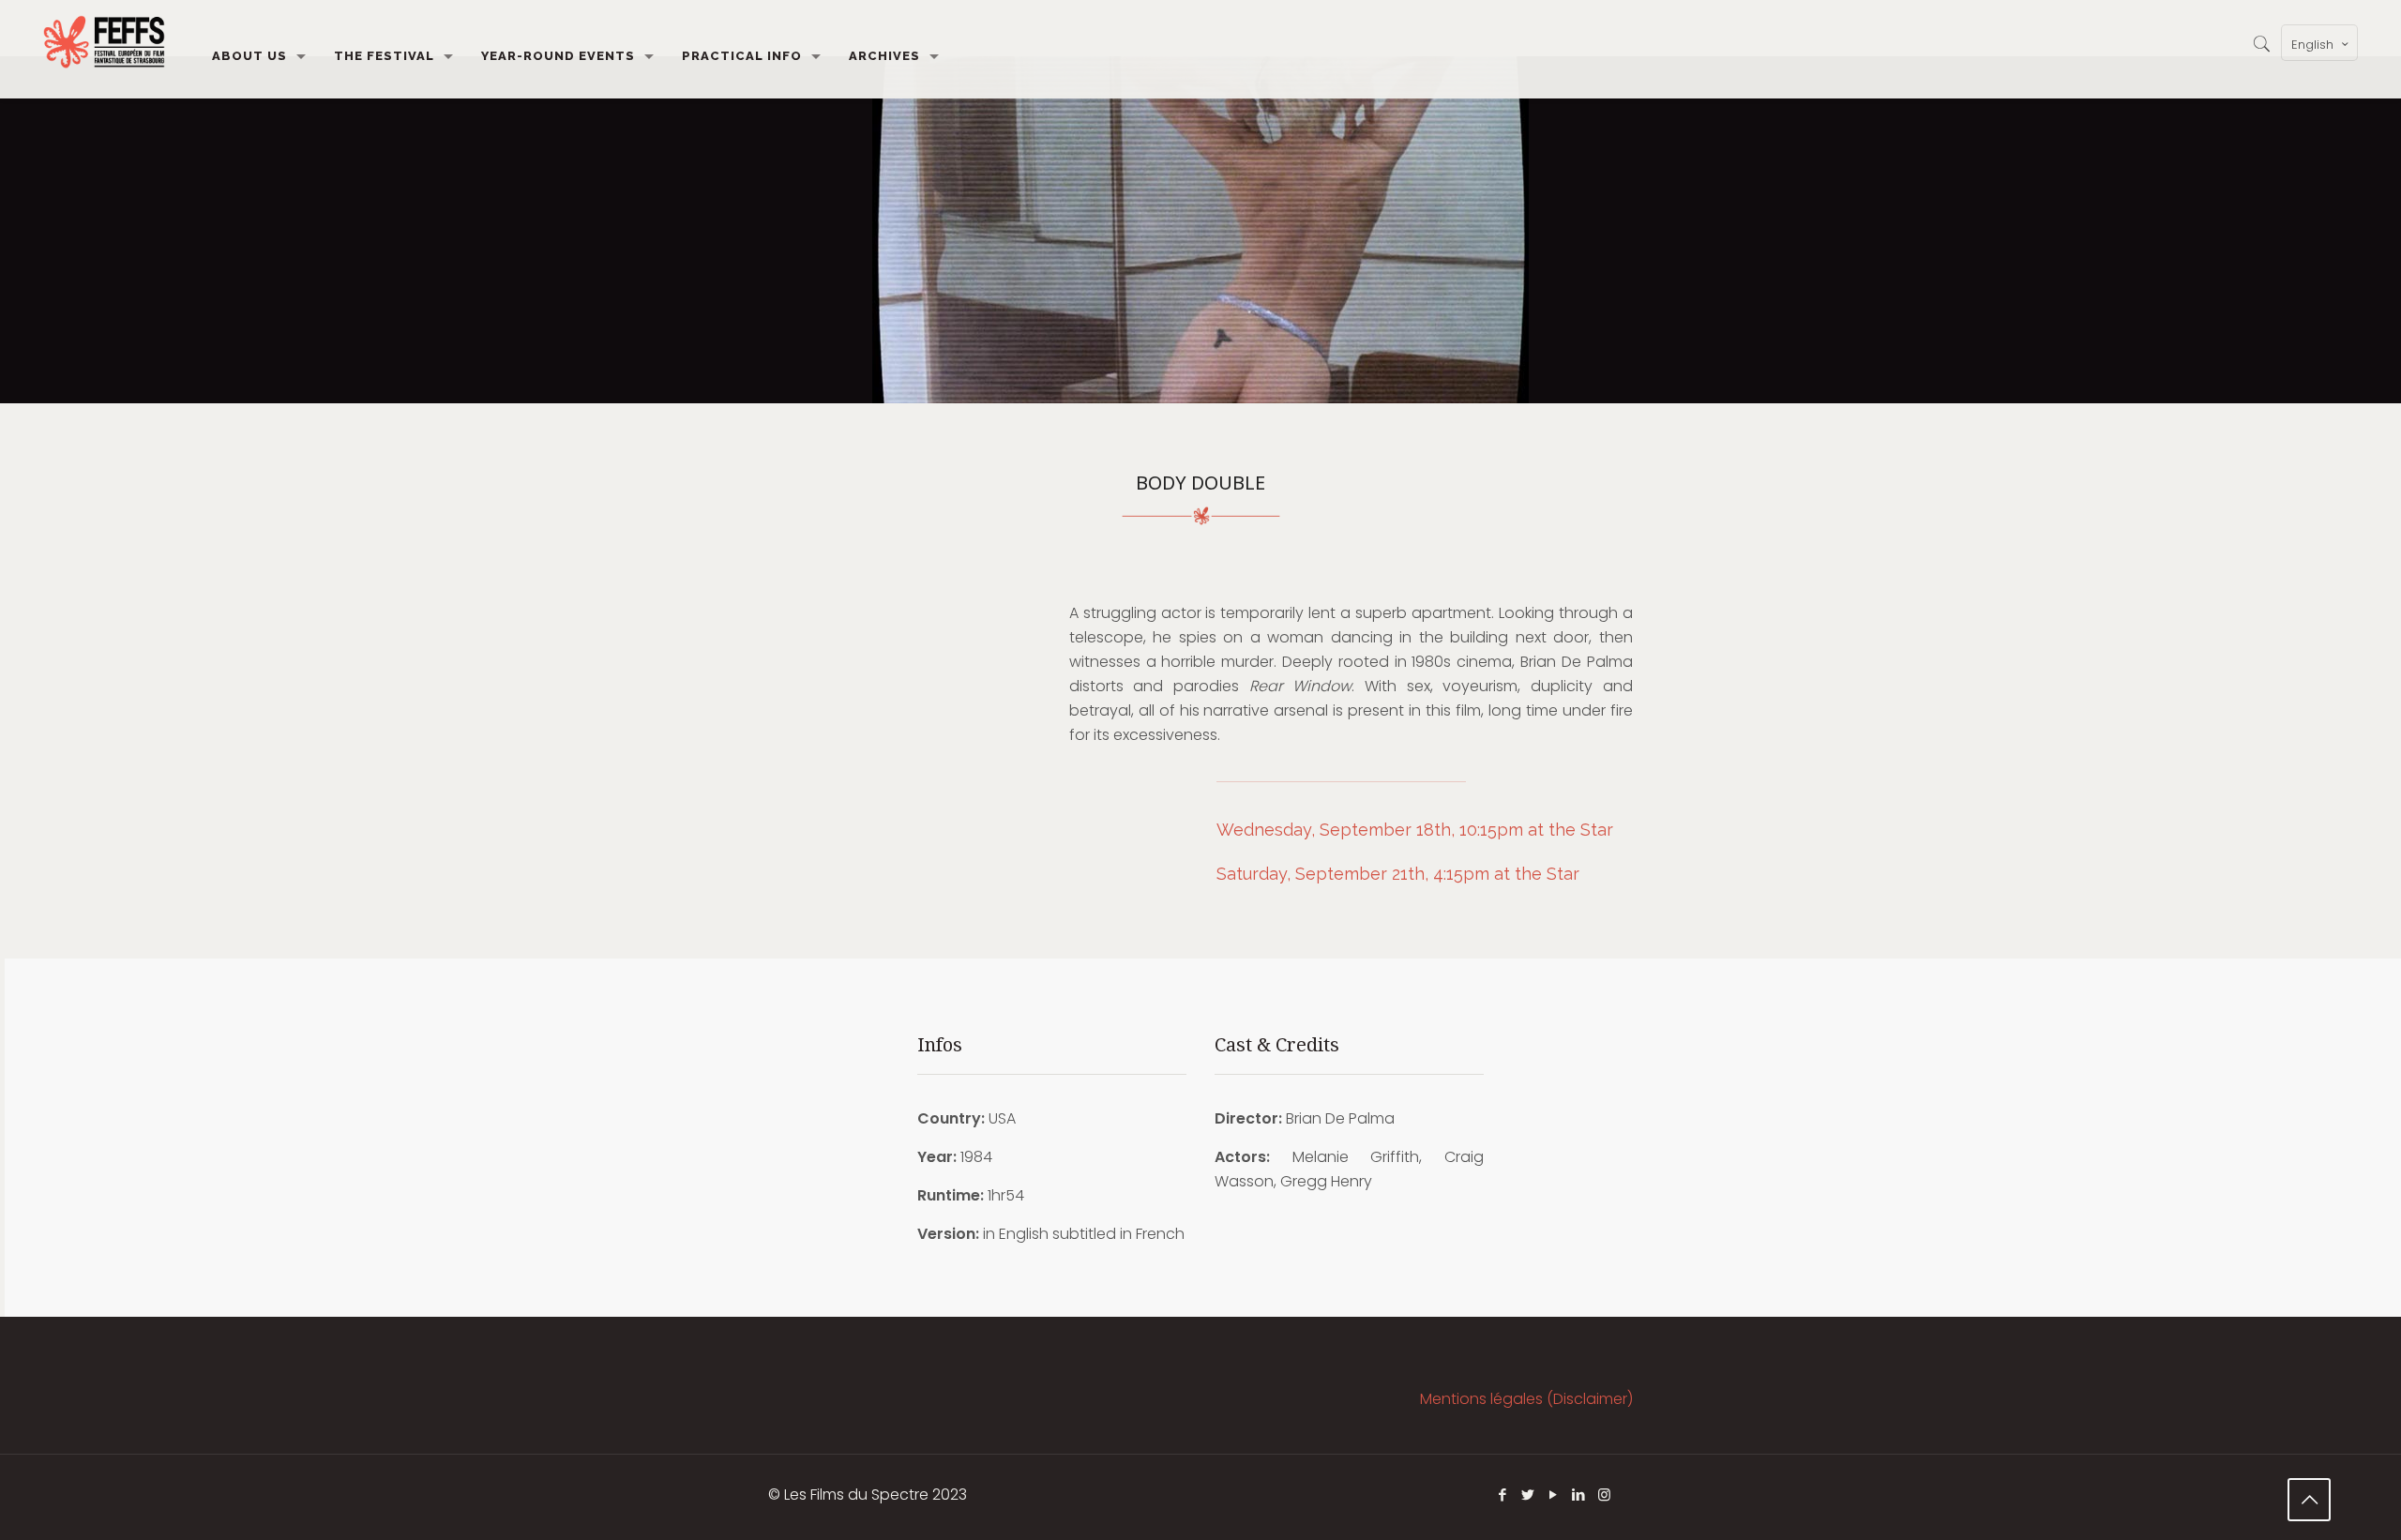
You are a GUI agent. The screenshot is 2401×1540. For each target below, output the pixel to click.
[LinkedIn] (1579, 1495)
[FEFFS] (104, 42)
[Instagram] (1604, 1495)
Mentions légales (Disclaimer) (1526, 1399)
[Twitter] (1528, 1495)
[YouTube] (1554, 1495)
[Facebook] (1503, 1495)
